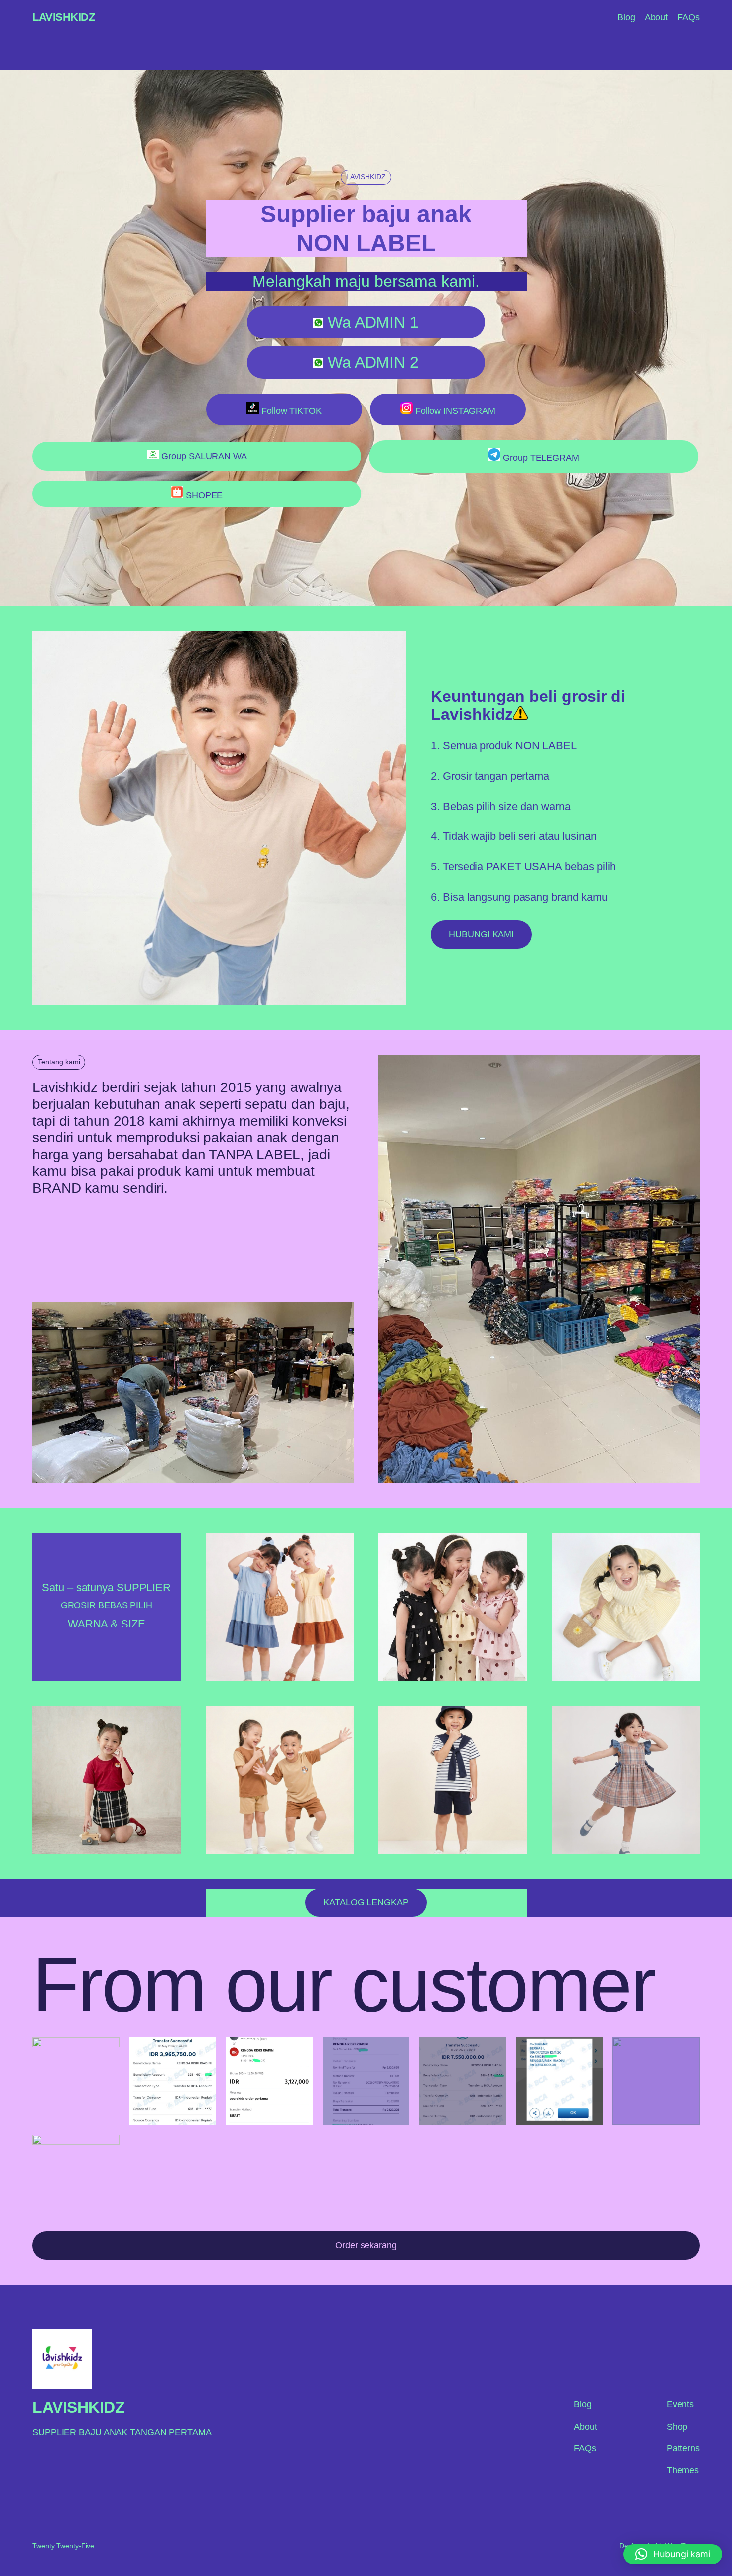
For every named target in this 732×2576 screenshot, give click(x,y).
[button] (673, 2554)
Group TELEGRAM (540, 458)
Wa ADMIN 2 (371, 362)
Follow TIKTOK (290, 411)
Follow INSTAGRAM (454, 411)
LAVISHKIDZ (63, 17)
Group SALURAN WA (203, 456)
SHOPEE (203, 495)
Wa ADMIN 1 (371, 322)
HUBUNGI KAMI (481, 934)
